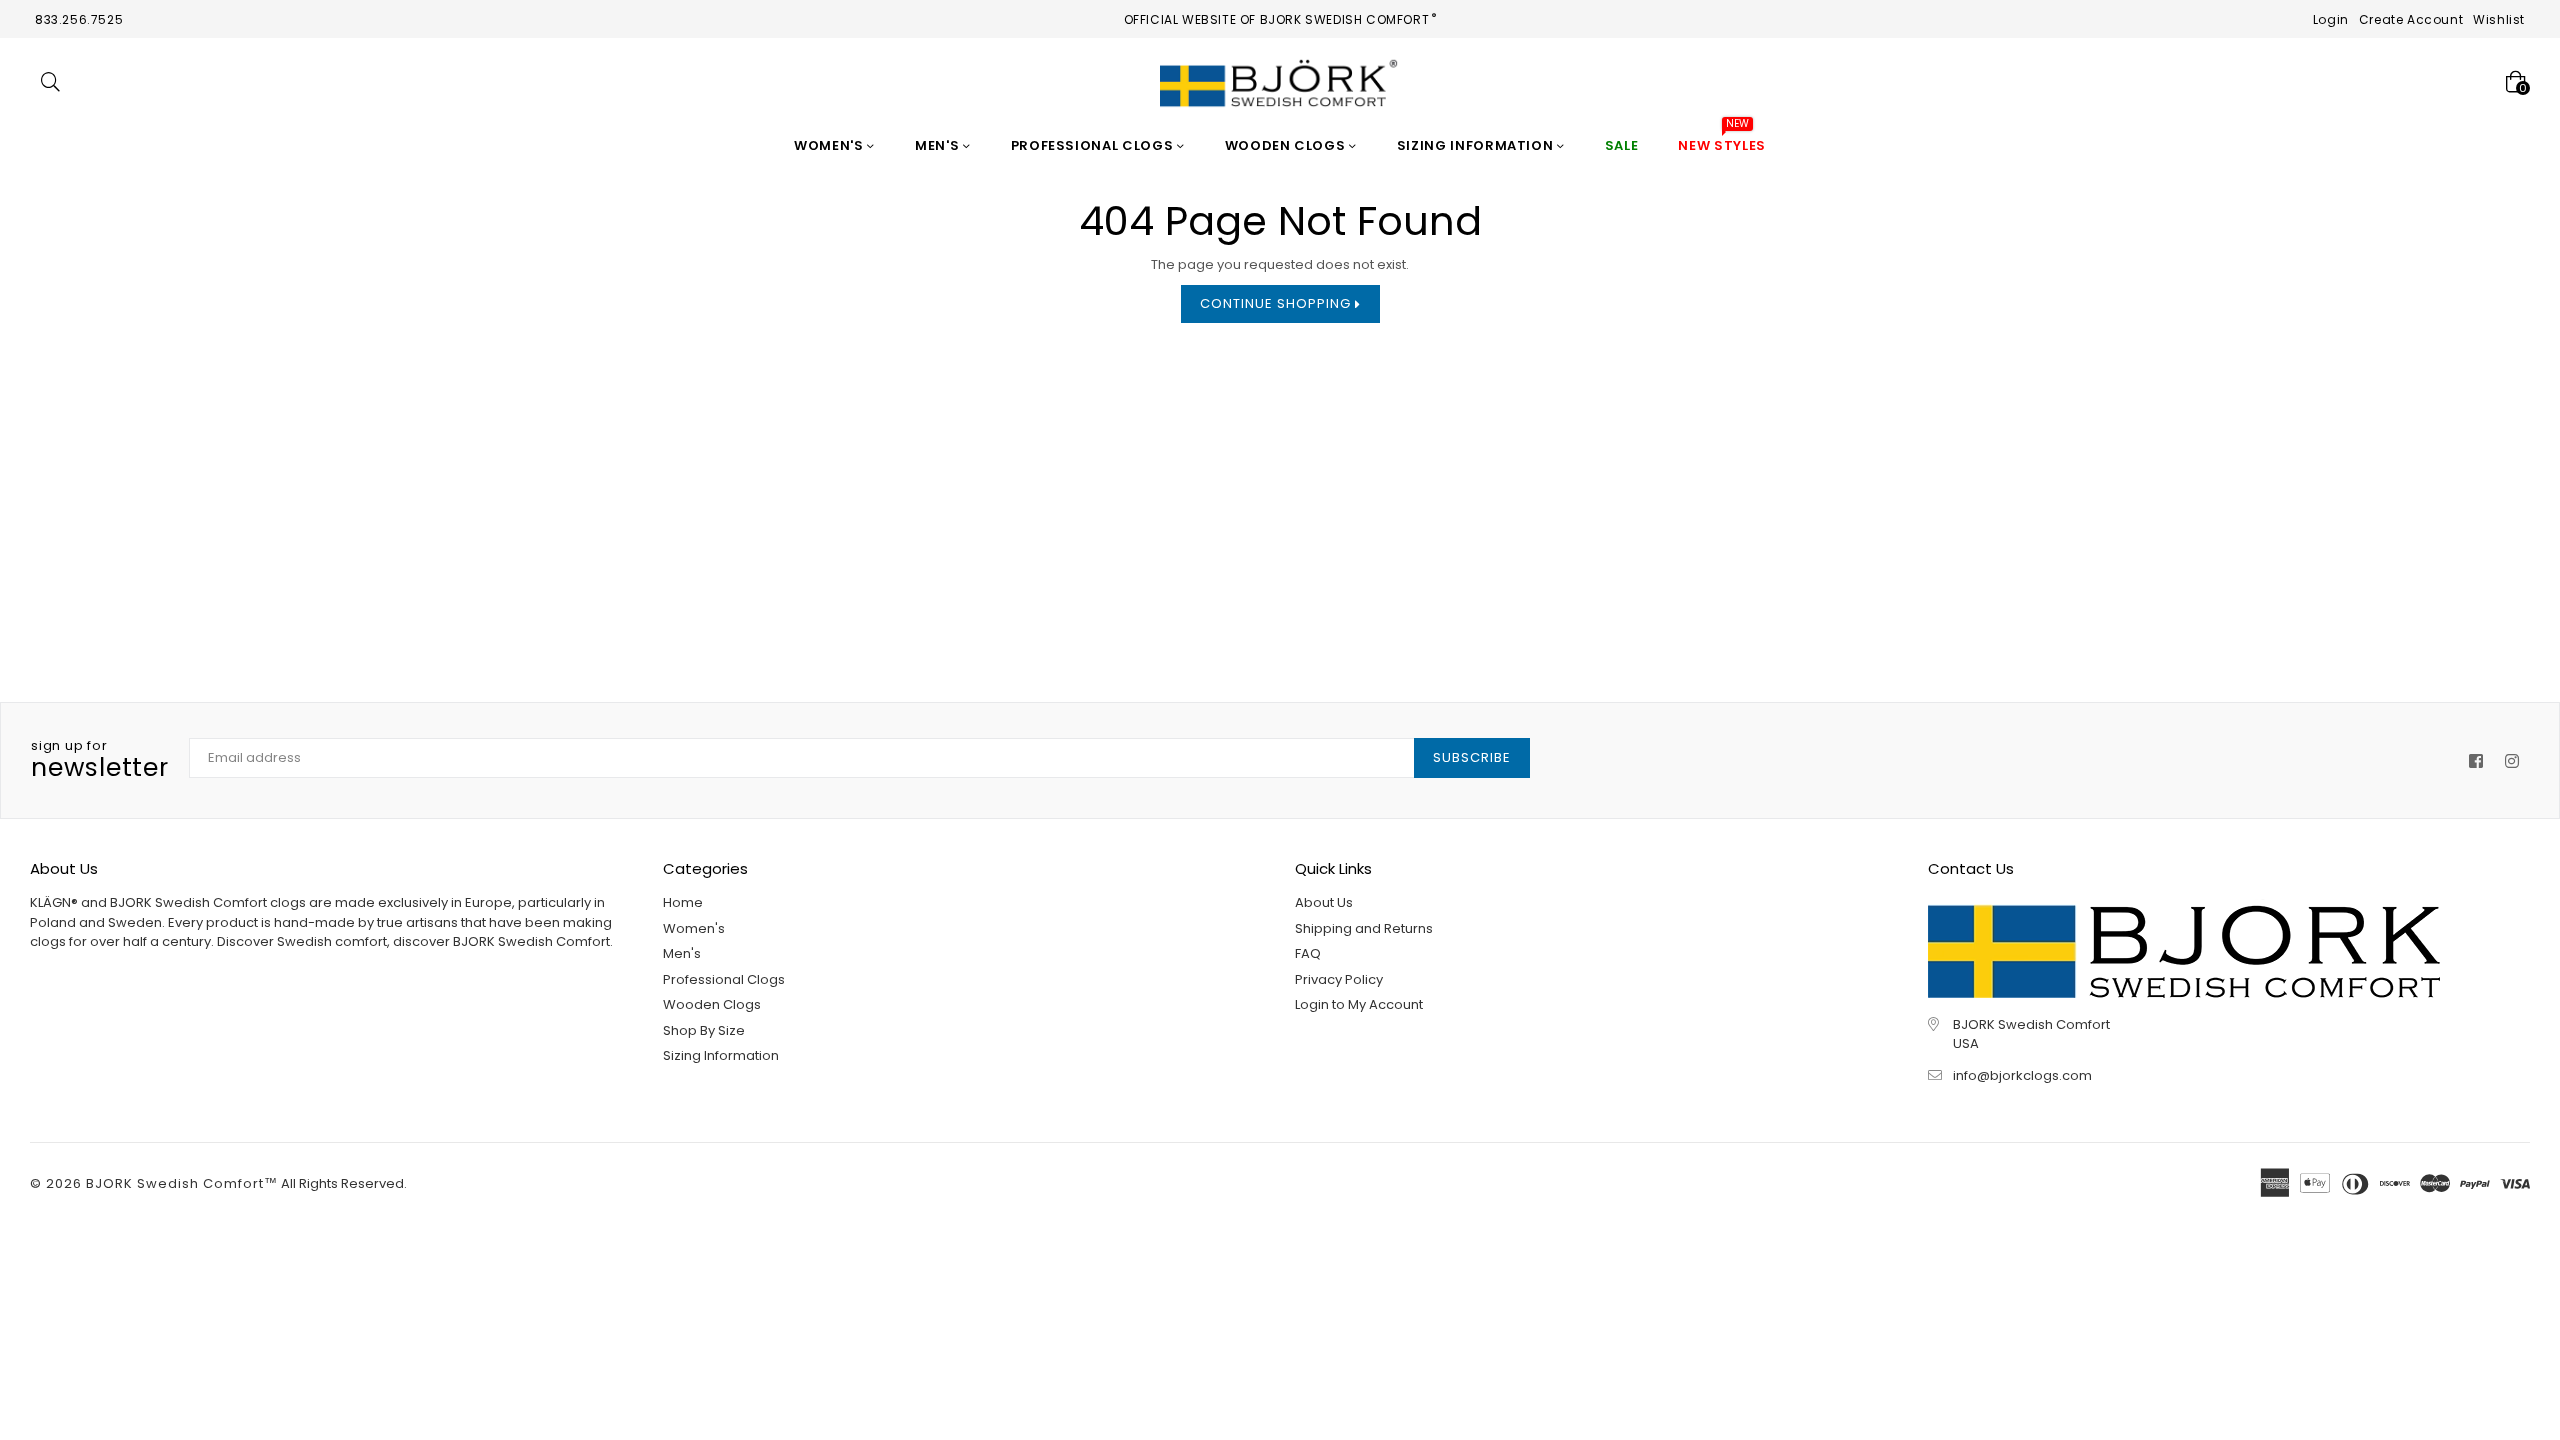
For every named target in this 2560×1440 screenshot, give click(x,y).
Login (2331, 19)
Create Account (2411, 19)
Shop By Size (704, 1030)
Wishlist (2499, 19)
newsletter (100, 761)
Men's (939, 145)
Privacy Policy (1339, 979)
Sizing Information (1477, 145)
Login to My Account (1359, 1004)
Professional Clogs (1094, 145)
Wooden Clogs (1287, 145)
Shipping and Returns (1364, 928)
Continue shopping (1277, 303)
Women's (830, 145)
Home (683, 902)
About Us (1324, 902)
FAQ (1308, 953)
